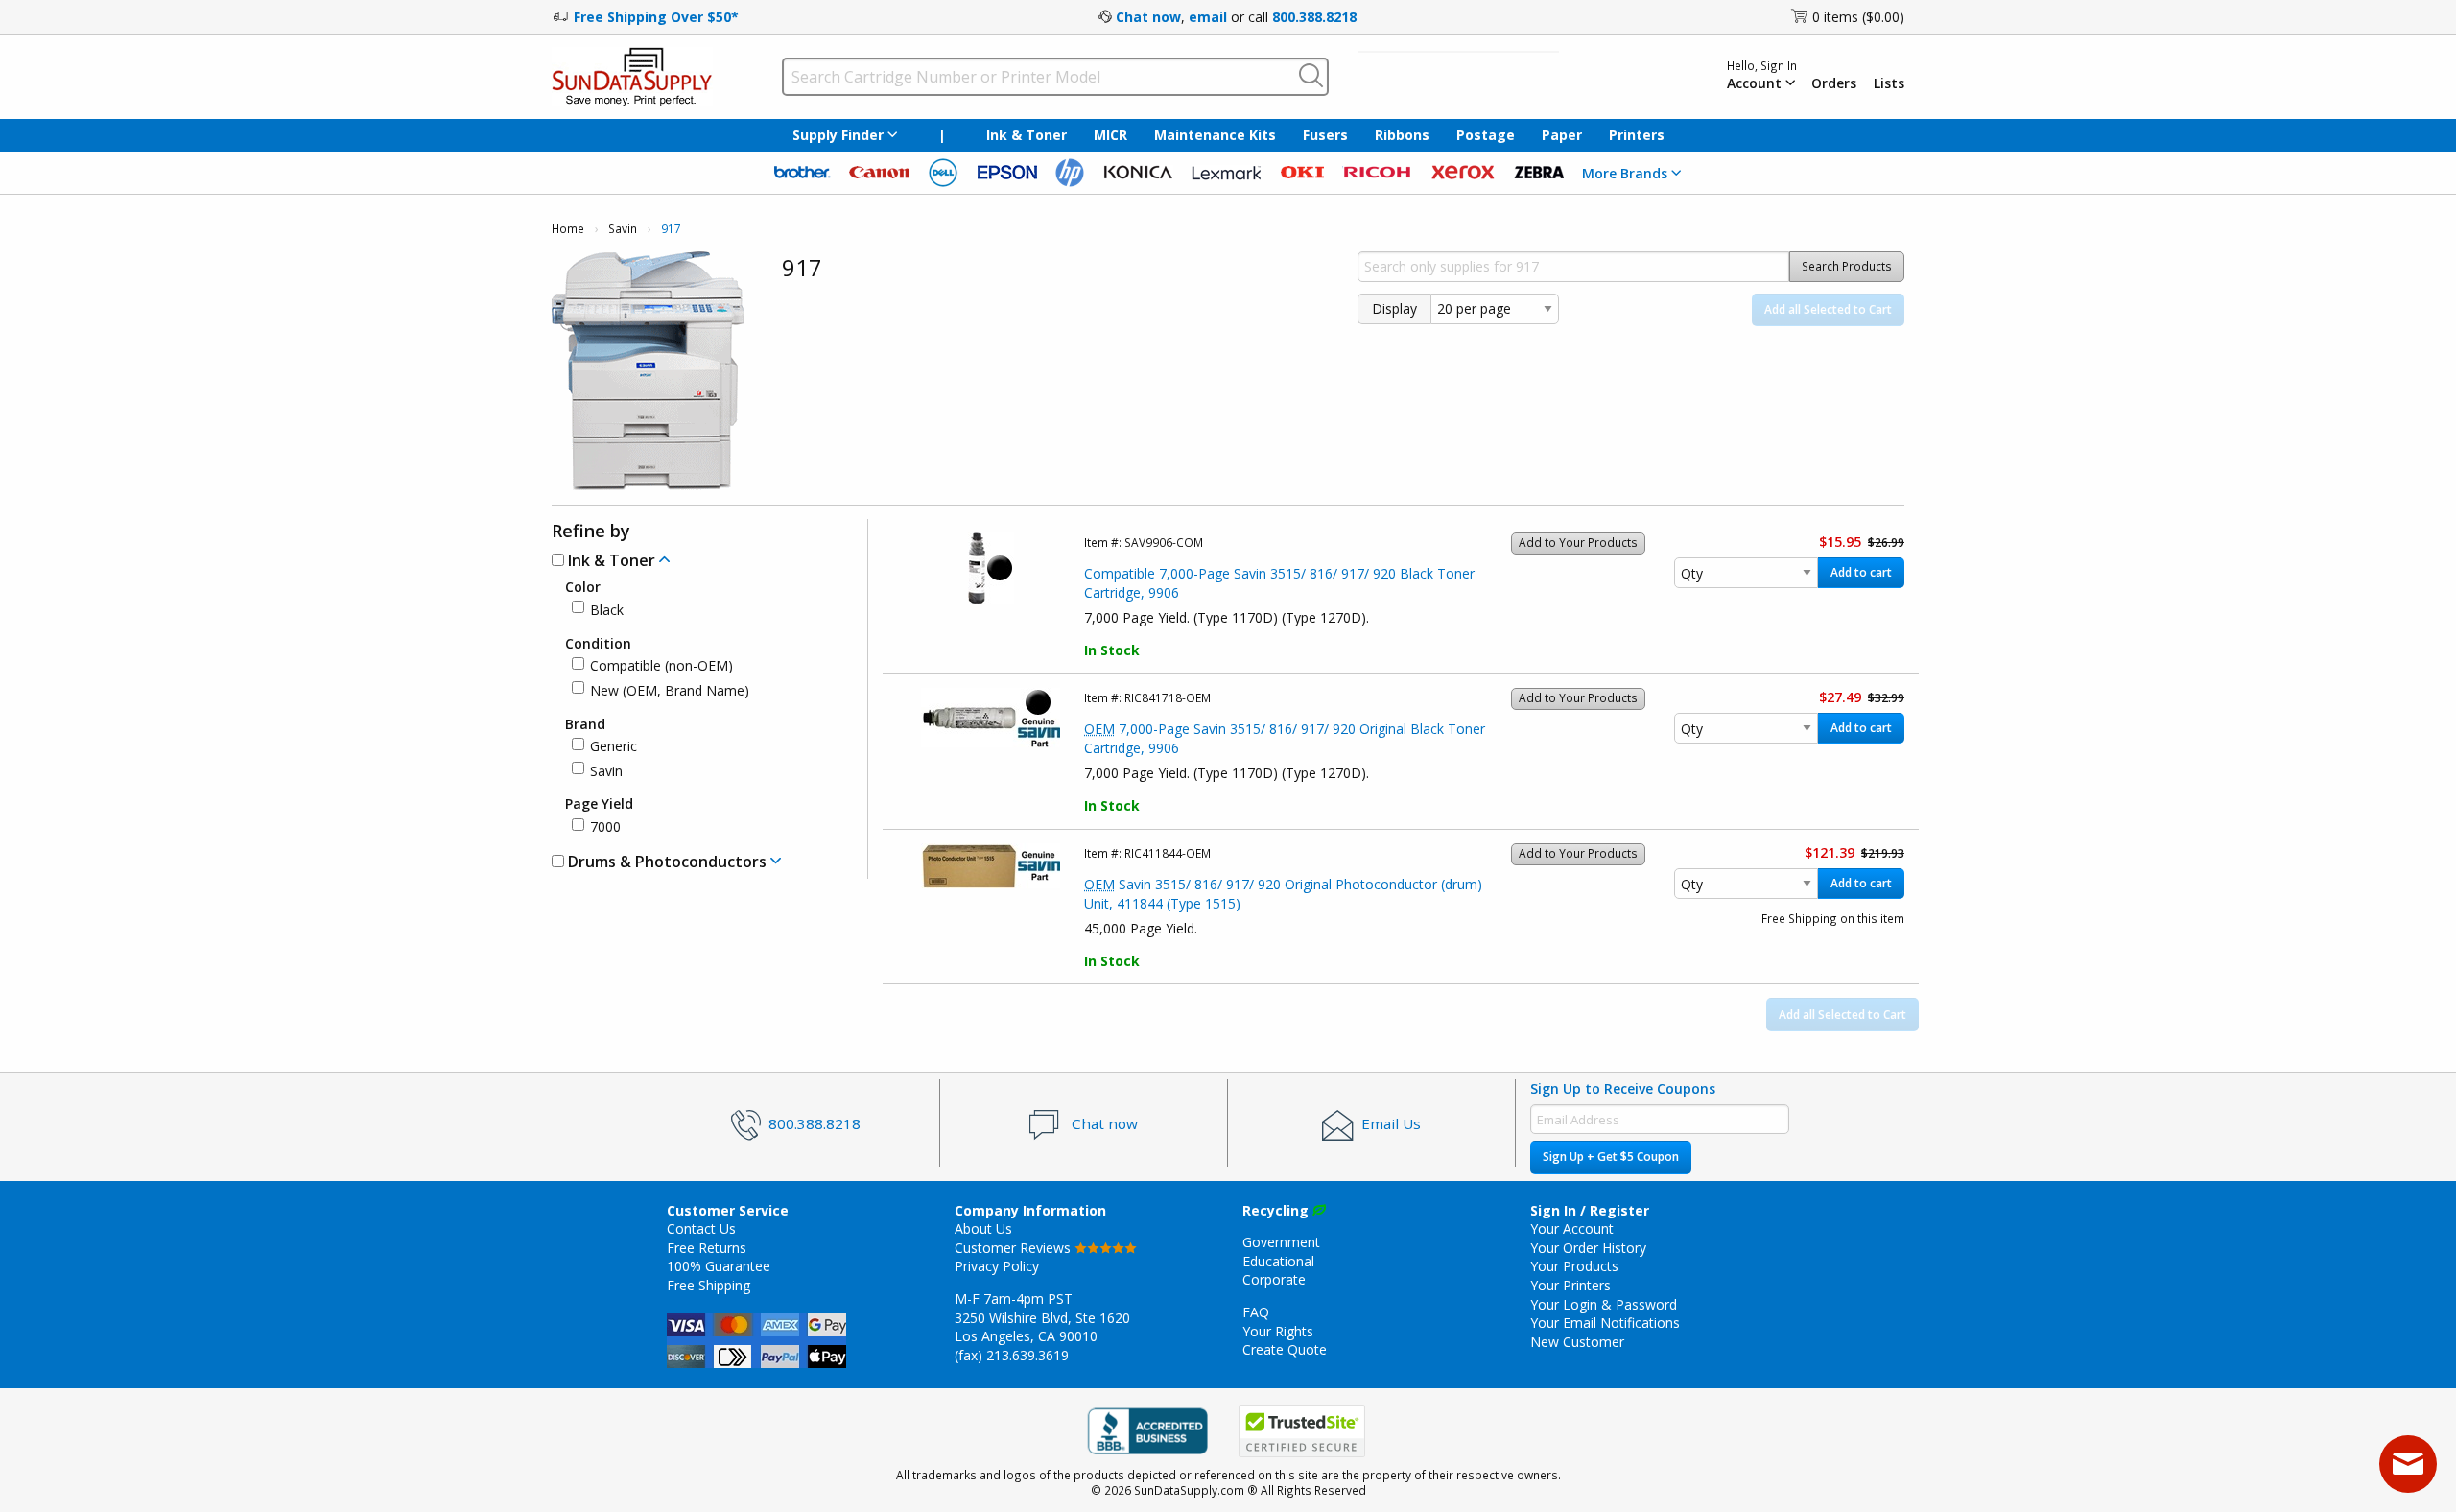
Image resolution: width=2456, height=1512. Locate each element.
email (1208, 17)
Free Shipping (708, 1285)
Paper (1562, 135)
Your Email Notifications (1605, 1323)
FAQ (1256, 1312)
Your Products (1574, 1266)
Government (1281, 1242)
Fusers (1325, 135)
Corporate (1274, 1279)
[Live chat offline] (2408, 1464)
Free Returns (707, 1248)
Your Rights (1278, 1331)
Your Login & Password (1604, 1304)
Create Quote (1285, 1349)
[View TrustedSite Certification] (1302, 1431)
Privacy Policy (997, 1266)
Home (568, 229)
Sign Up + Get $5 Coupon (1611, 1157)
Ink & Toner (1027, 135)
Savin (623, 229)
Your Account (1572, 1228)
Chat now (1148, 17)
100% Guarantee (719, 1266)
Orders (1834, 83)
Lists (1889, 83)
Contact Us (701, 1228)
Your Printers (1570, 1285)
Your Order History (1588, 1248)
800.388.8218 (1314, 17)
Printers (1637, 135)
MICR (1110, 135)
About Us (983, 1228)
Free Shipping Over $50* (656, 17)
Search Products (1847, 266)
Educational (1278, 1261)
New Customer (1577, 1342)
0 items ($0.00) (1858, 17)
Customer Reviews (1015, 1248)
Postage (1486, 135)
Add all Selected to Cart (1828, 309)
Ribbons (1402, 135)
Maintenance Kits (1215, 135)
